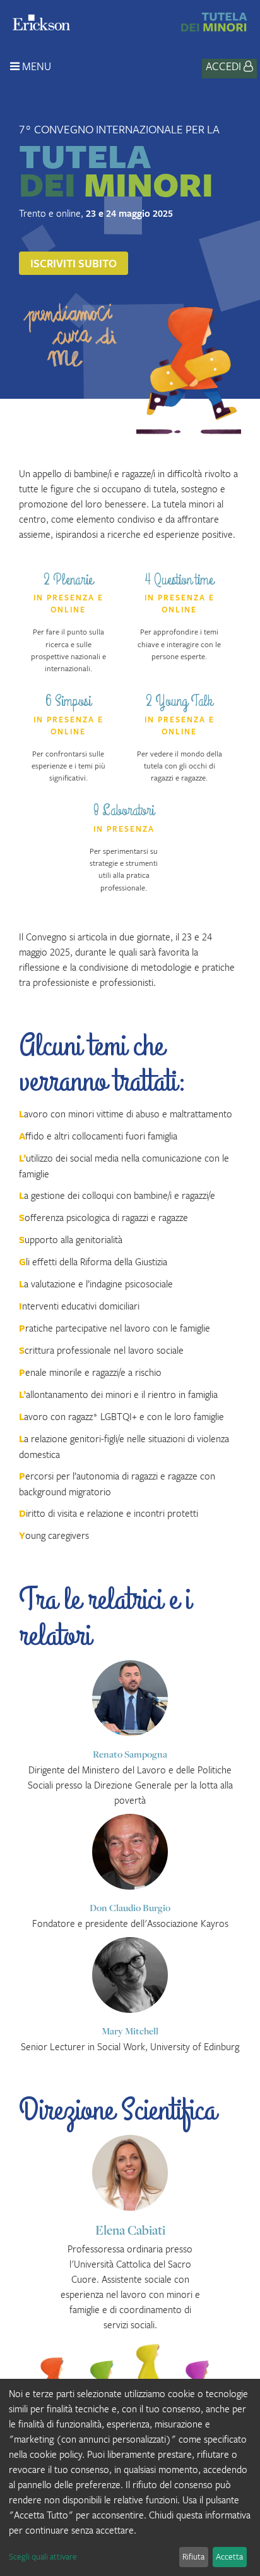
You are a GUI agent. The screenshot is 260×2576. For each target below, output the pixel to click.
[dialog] (130, 2477)
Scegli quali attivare (43, 2556)
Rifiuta (193, 2556)
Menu (35, 66)
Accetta (229, 2556)
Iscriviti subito (74, 263)
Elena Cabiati (130, 2230)
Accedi (225, 66)
